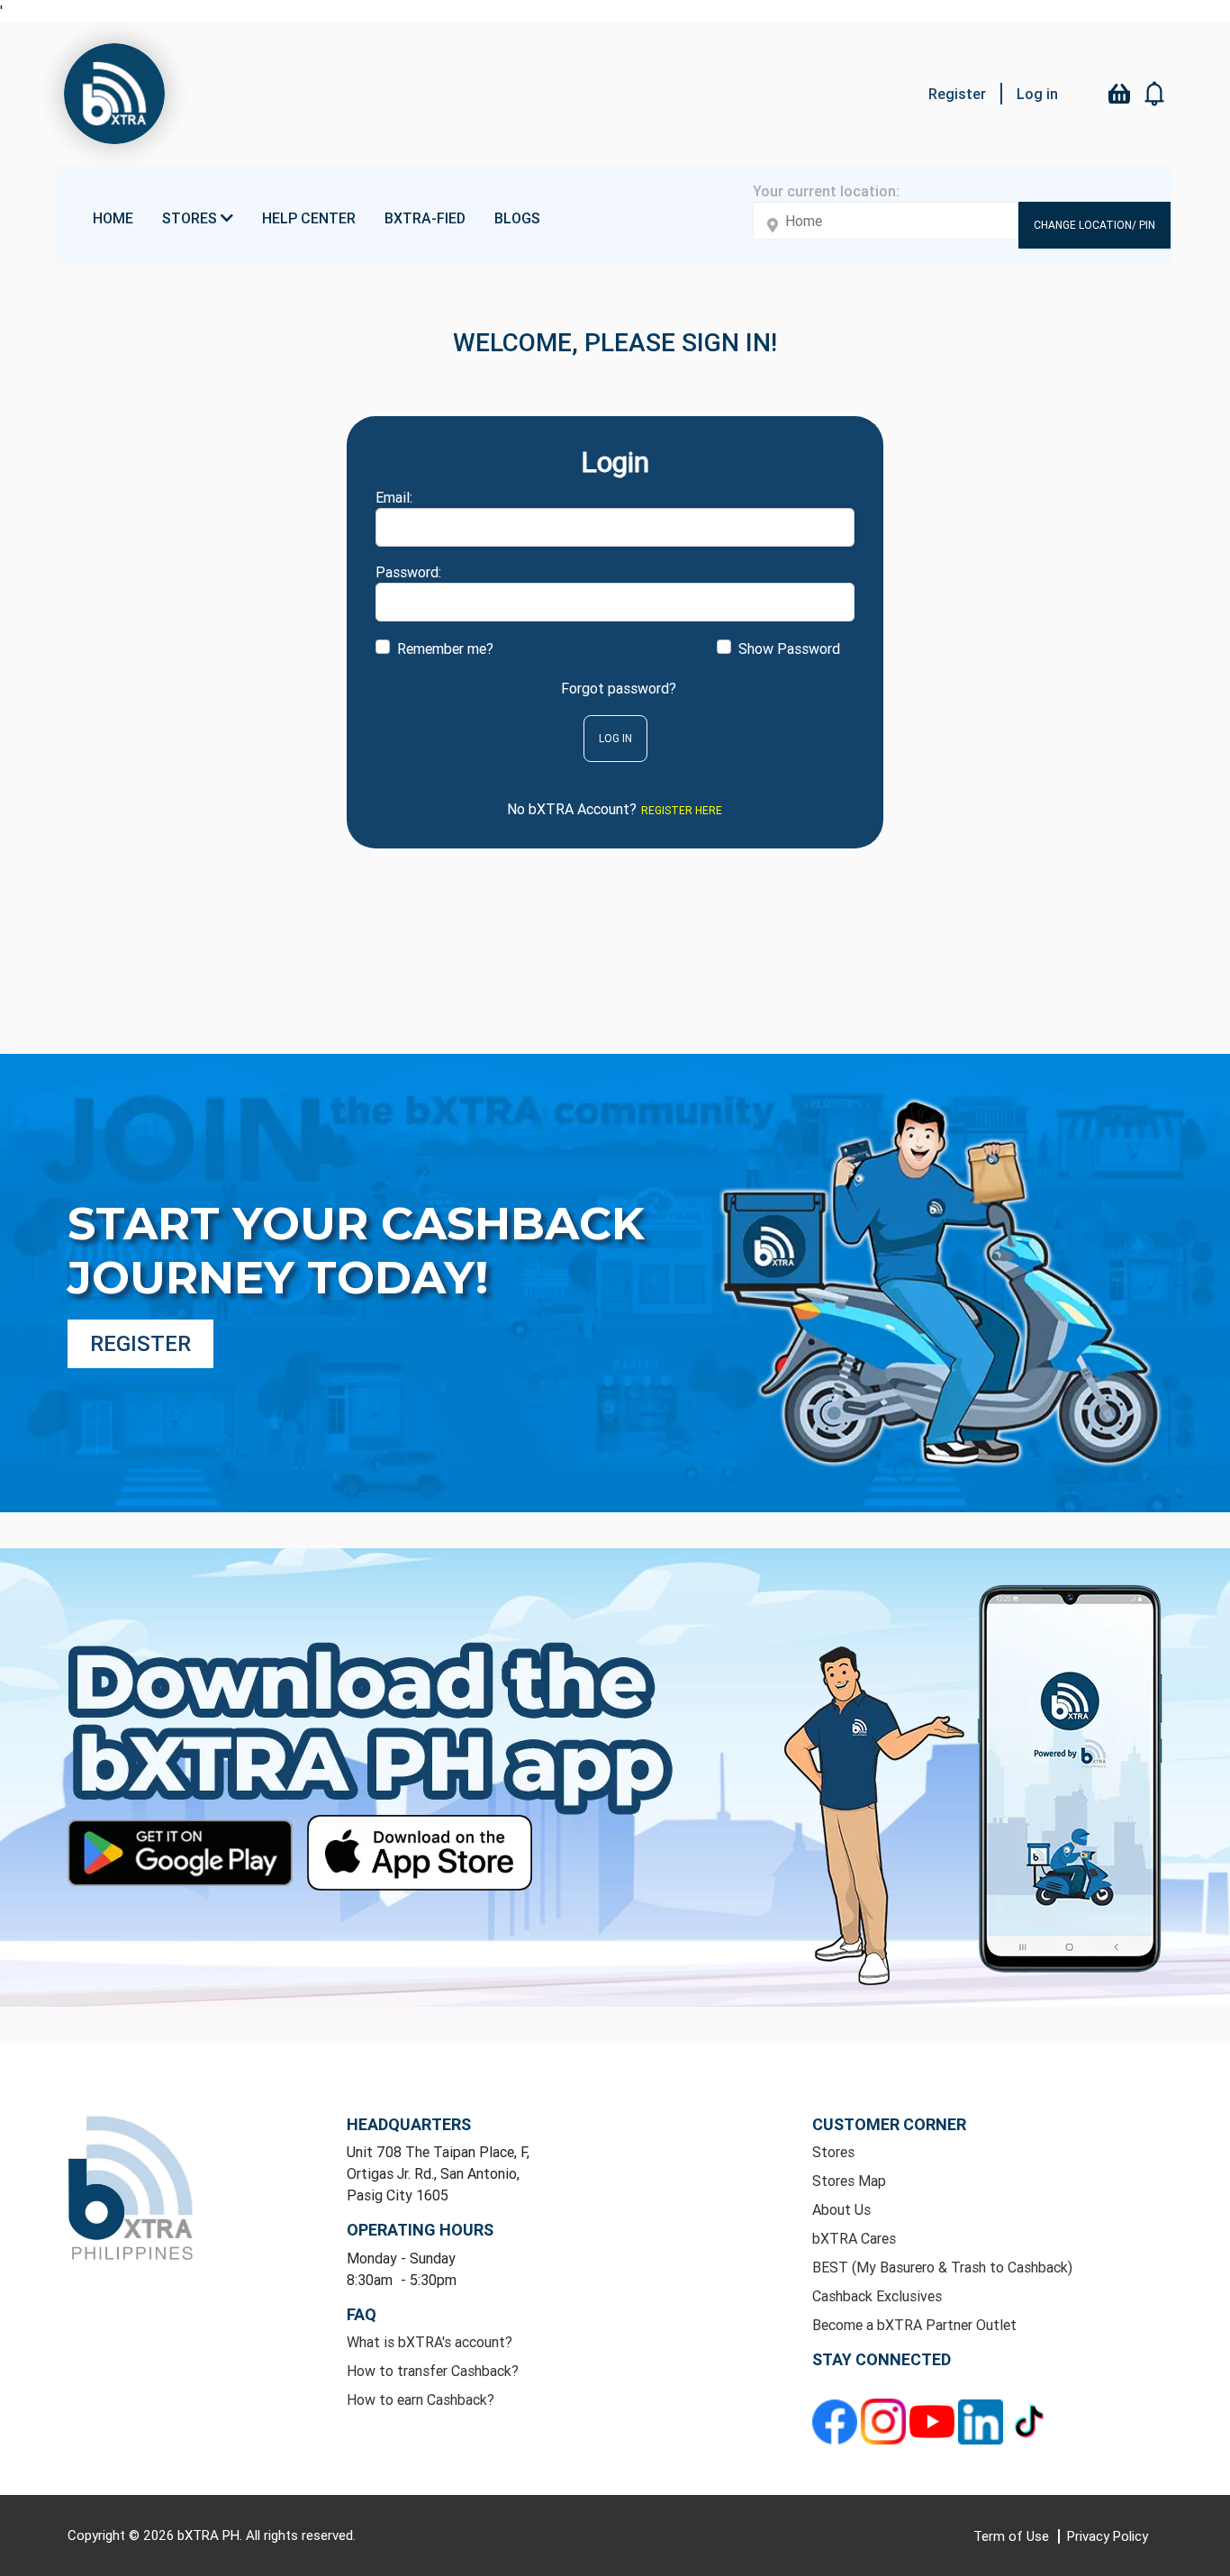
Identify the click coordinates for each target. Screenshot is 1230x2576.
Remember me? (445, 649)
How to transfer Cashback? (433, 2371)
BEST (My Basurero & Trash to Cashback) (942, 2267)
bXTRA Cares (854, 2238)
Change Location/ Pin (1094, 225)
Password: (408, 572)
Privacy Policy (1108, 2536)
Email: (394, 497)
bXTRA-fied (425, 218)
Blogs (517, 218)
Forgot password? (619, 688)
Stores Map (849, 2181)
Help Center (309, 218)
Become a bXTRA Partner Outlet (914, 2325)
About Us (841, 2209)
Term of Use (1013, 2536)
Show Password (789, 649)
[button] (1155, 94)
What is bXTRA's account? (430, 2342)
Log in (1037, 94)
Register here (682, 810)
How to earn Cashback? (421, 2399)
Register (957, 94)
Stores (833, 2152)
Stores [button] (191, 218)
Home (113, 218)
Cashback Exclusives (877, 2296)
